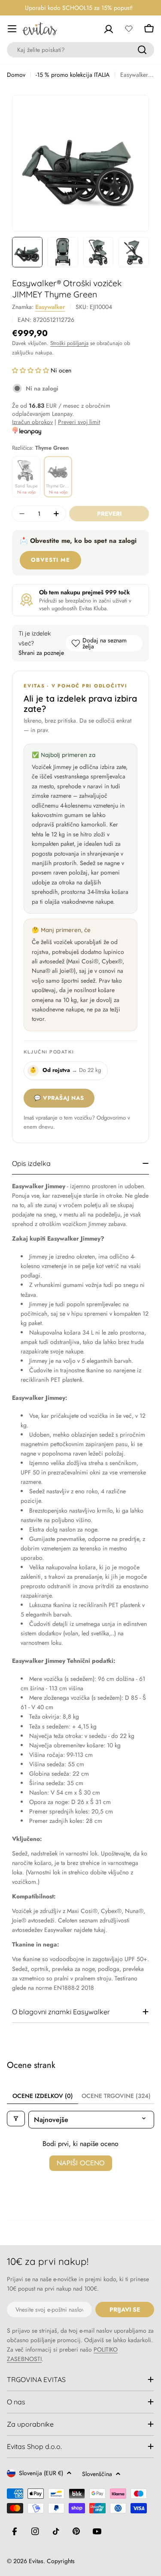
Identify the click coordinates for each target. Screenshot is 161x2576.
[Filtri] (16, 2119)
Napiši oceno (81, 2163)
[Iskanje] (142, 50)
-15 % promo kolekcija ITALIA (73, 75)
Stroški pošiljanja (69, 343)
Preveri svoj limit (79, 422)
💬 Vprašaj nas (59, 1098)
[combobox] (80, 50)
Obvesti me (50, 560)
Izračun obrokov (32, 422)
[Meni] (12, 29)
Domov (16, 75)
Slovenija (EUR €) (41, 2473)
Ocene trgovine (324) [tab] (116, 2096)
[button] (31, 370)
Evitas (36, 2561)
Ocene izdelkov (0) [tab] (43, 2096)
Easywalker (50, 307)
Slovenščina (97, 2474)
